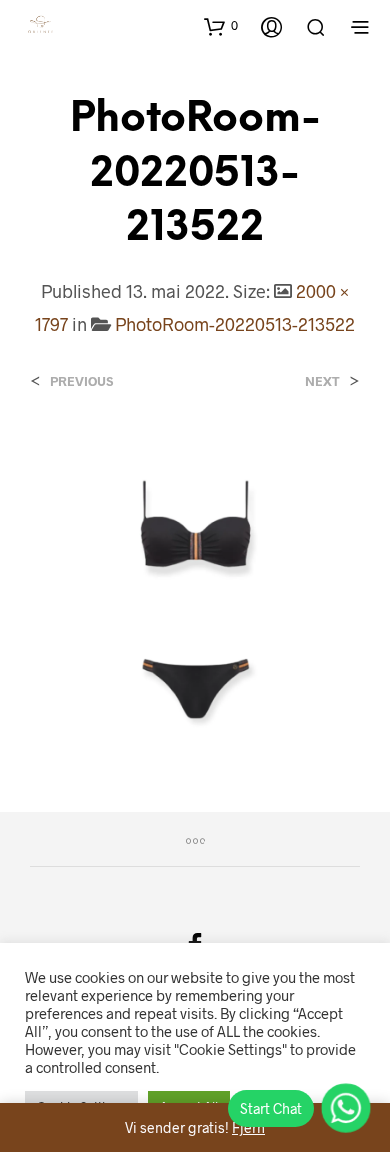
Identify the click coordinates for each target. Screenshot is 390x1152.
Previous (81, 381)
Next (322, 381)
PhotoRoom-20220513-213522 (235, 324)
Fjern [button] (248, 1127)
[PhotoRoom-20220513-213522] (195, 581)
